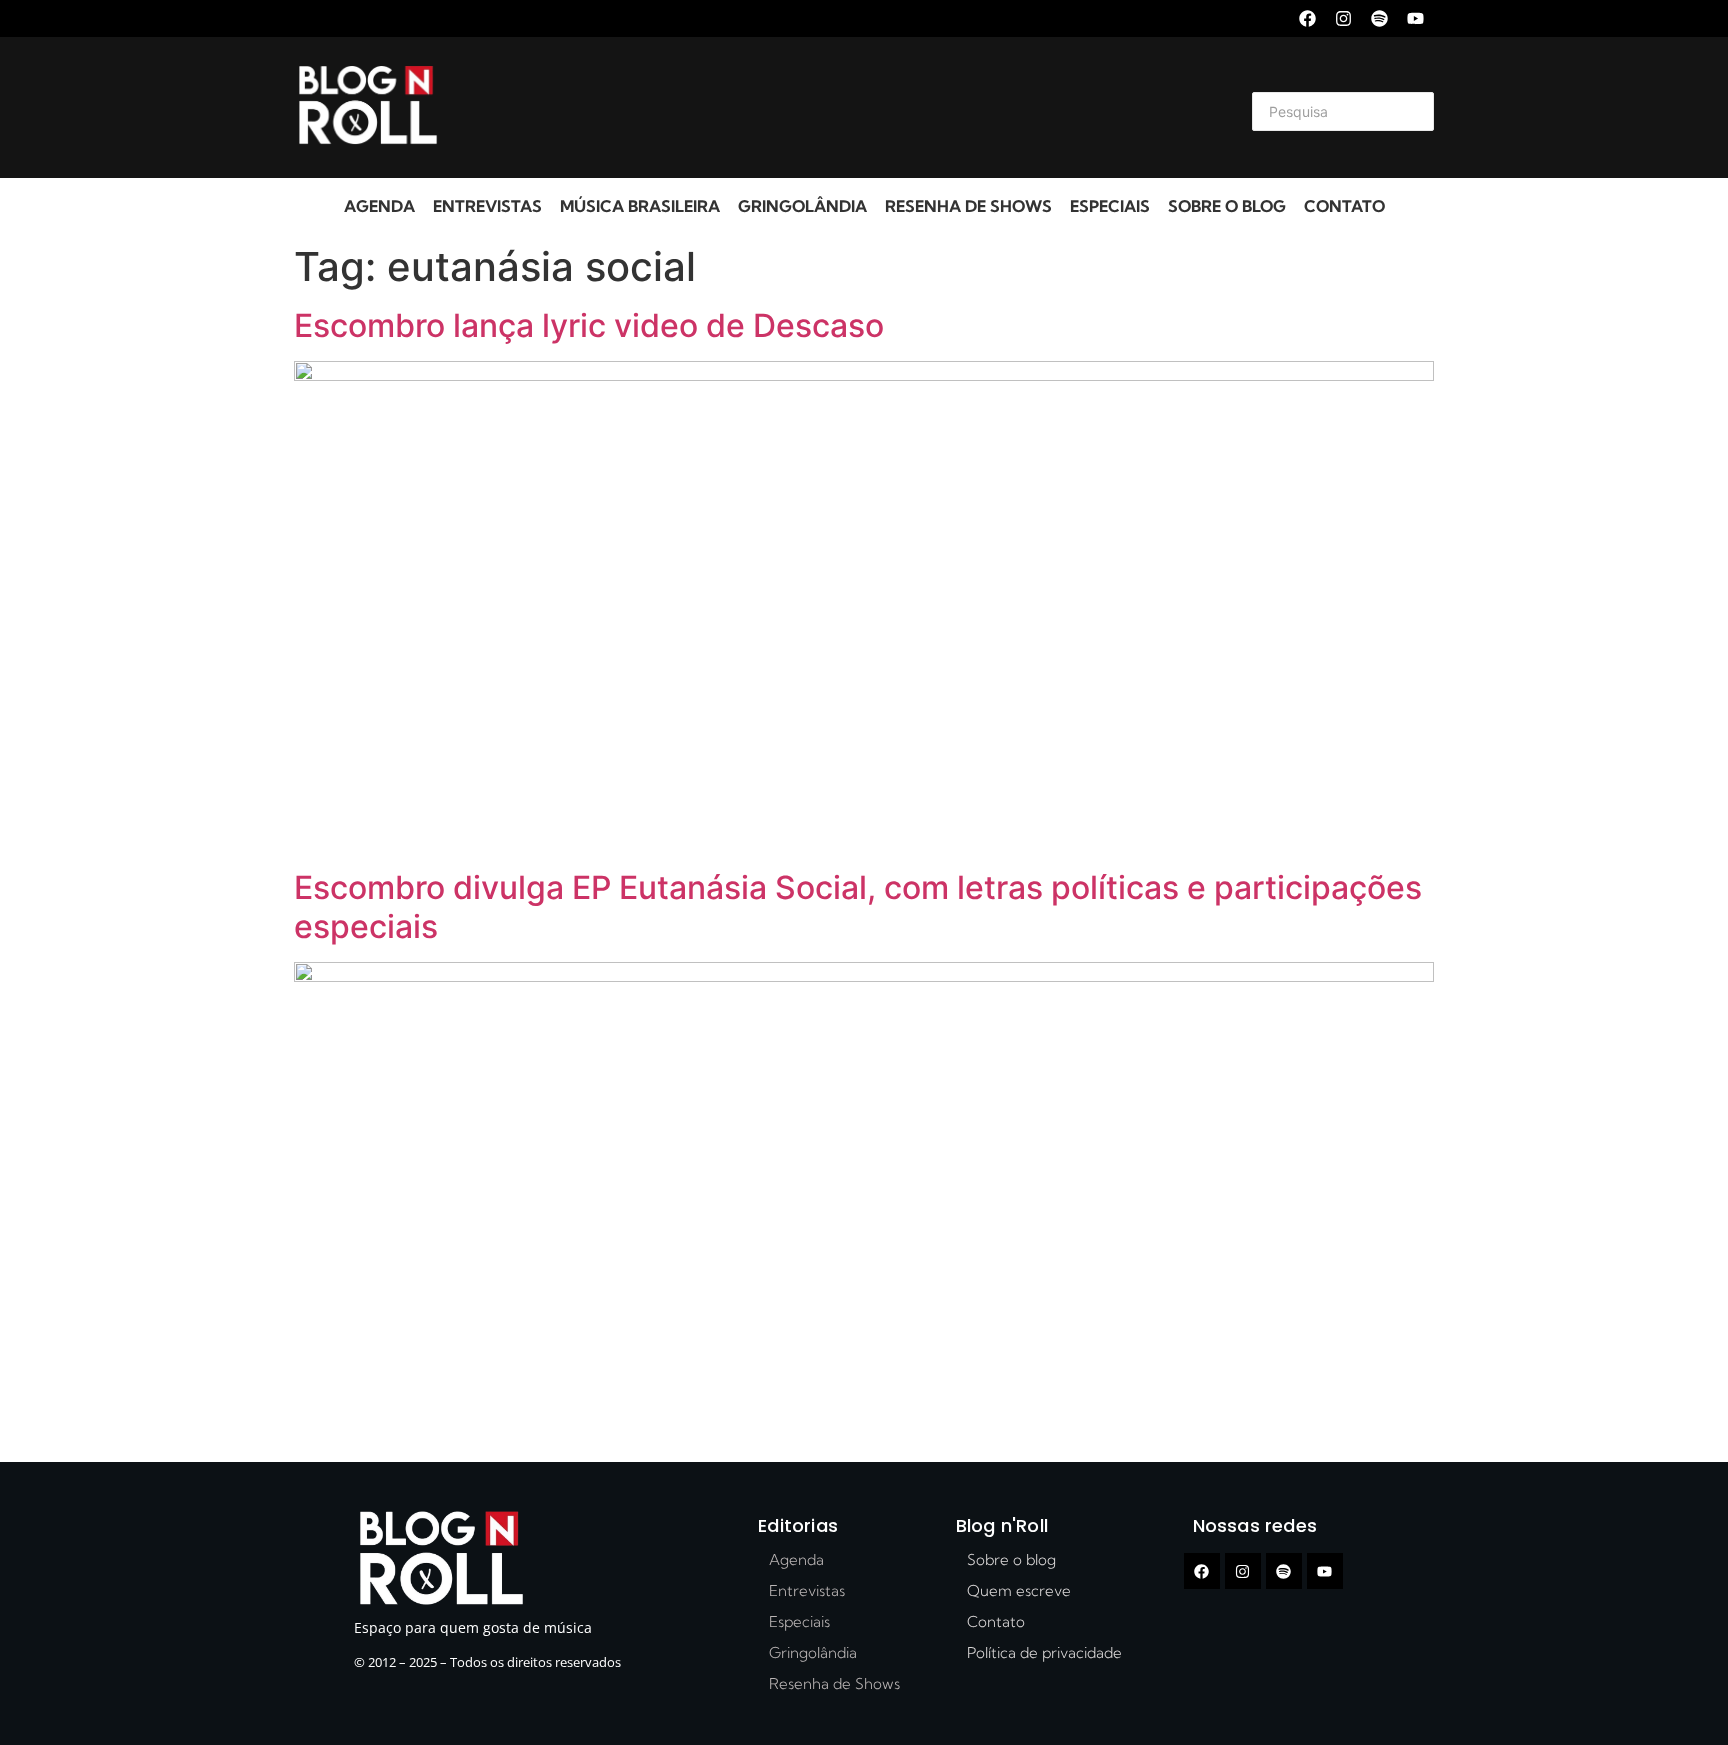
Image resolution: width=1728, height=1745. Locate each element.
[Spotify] (1379, 18)
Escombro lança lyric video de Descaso (589, 325)
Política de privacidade (1044, 1652)
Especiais (1110, 206)
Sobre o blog (1227, 206)
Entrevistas (487, 206)
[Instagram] (1343, 18)
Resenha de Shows (968, 206)
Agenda (379, 206)
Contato (1344, 206)
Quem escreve (1019, 1590)
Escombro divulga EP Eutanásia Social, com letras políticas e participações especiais (858, 906)
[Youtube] (1415, 18)
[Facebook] (1307, 18)
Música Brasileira (640, 206)
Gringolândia (802, 206)
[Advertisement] (840, 108)
